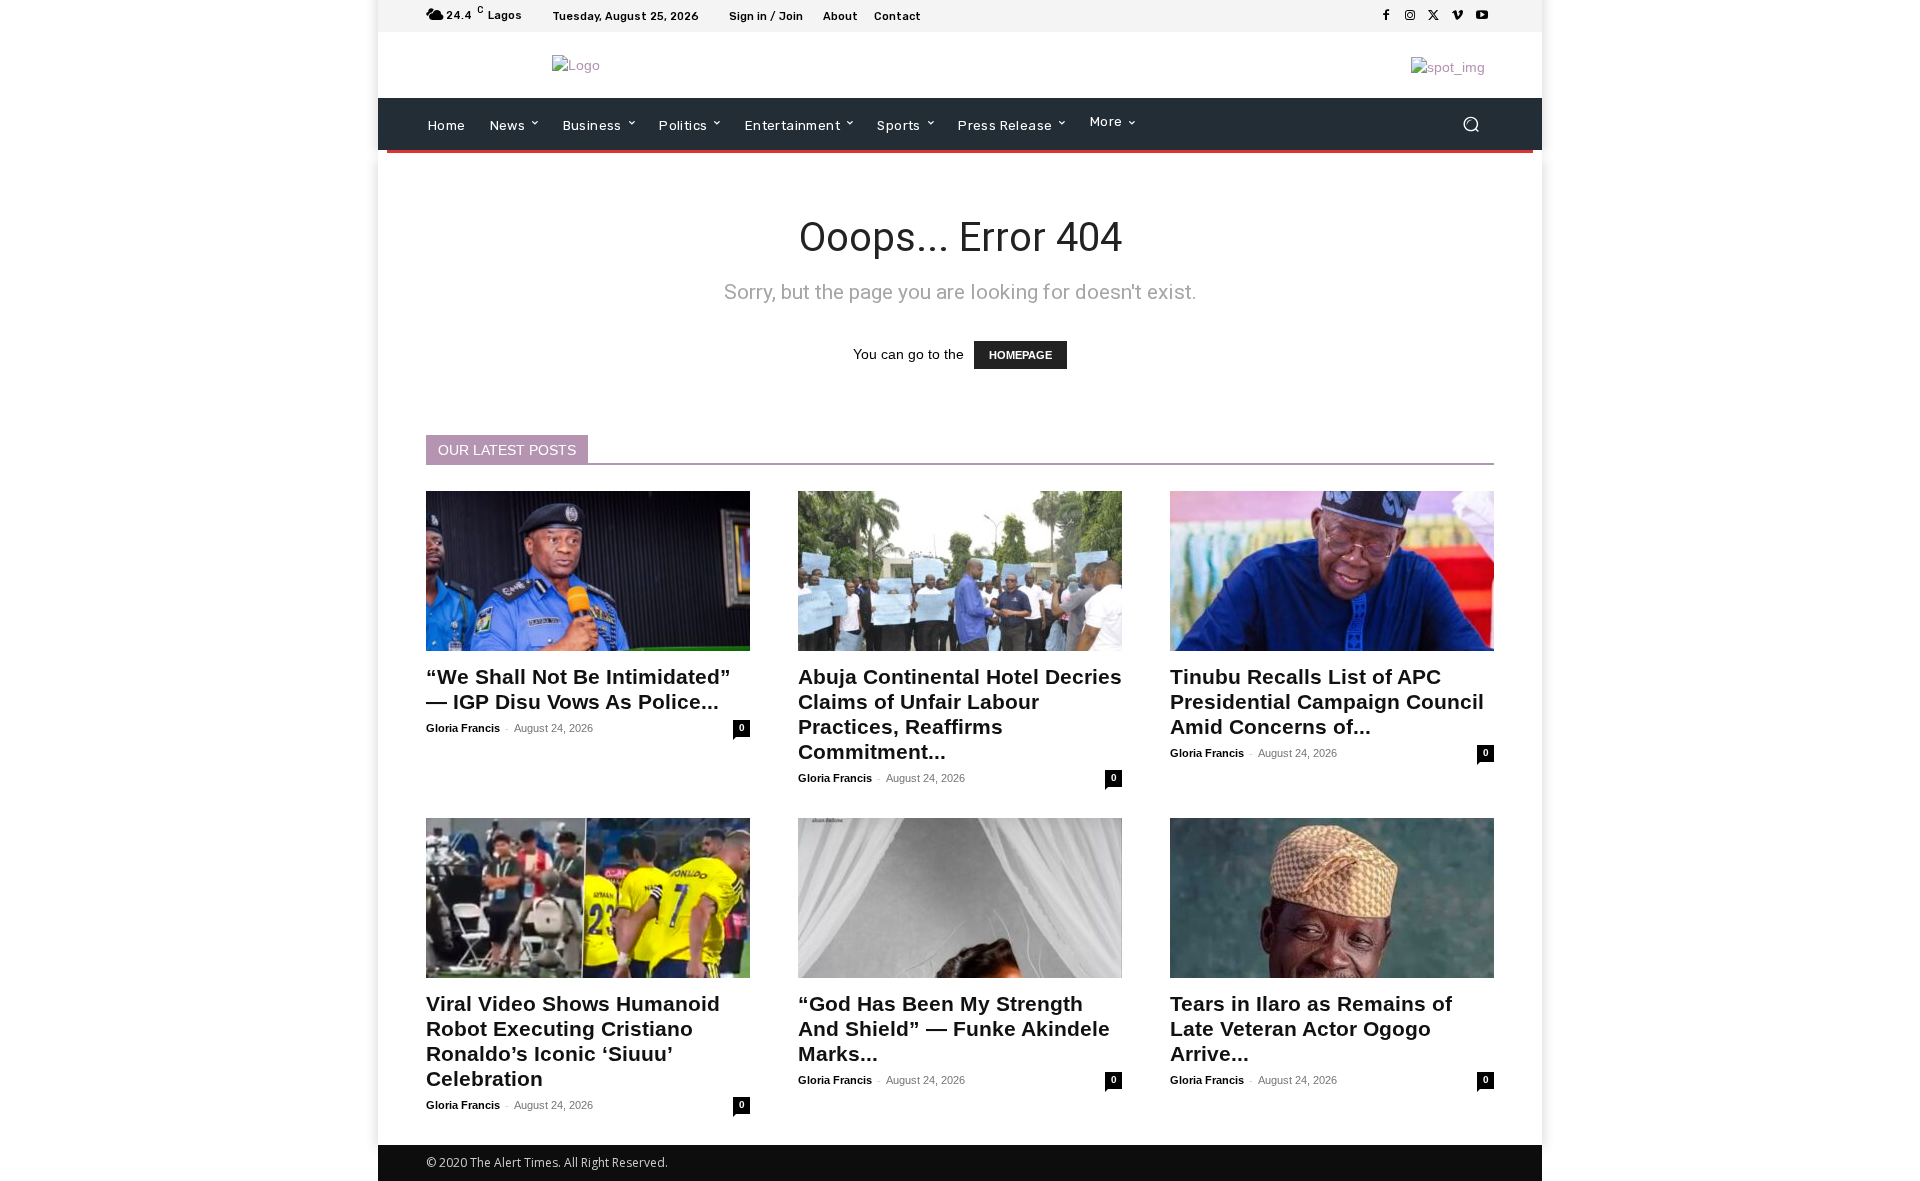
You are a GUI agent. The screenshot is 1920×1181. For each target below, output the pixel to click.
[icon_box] (939, 18)
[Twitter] (1434, 16)
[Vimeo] (1458, 16)
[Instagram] (1410, 16)
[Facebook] (1386, 16)
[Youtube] (1482, 16)
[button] (1470, 124)
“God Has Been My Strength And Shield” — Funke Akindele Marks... (954, 1028)
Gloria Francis (463, 728)
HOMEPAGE (1020, 355)
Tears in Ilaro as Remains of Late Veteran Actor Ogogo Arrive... (1311, 1028)
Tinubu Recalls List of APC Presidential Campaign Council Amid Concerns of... (1327, 701)
